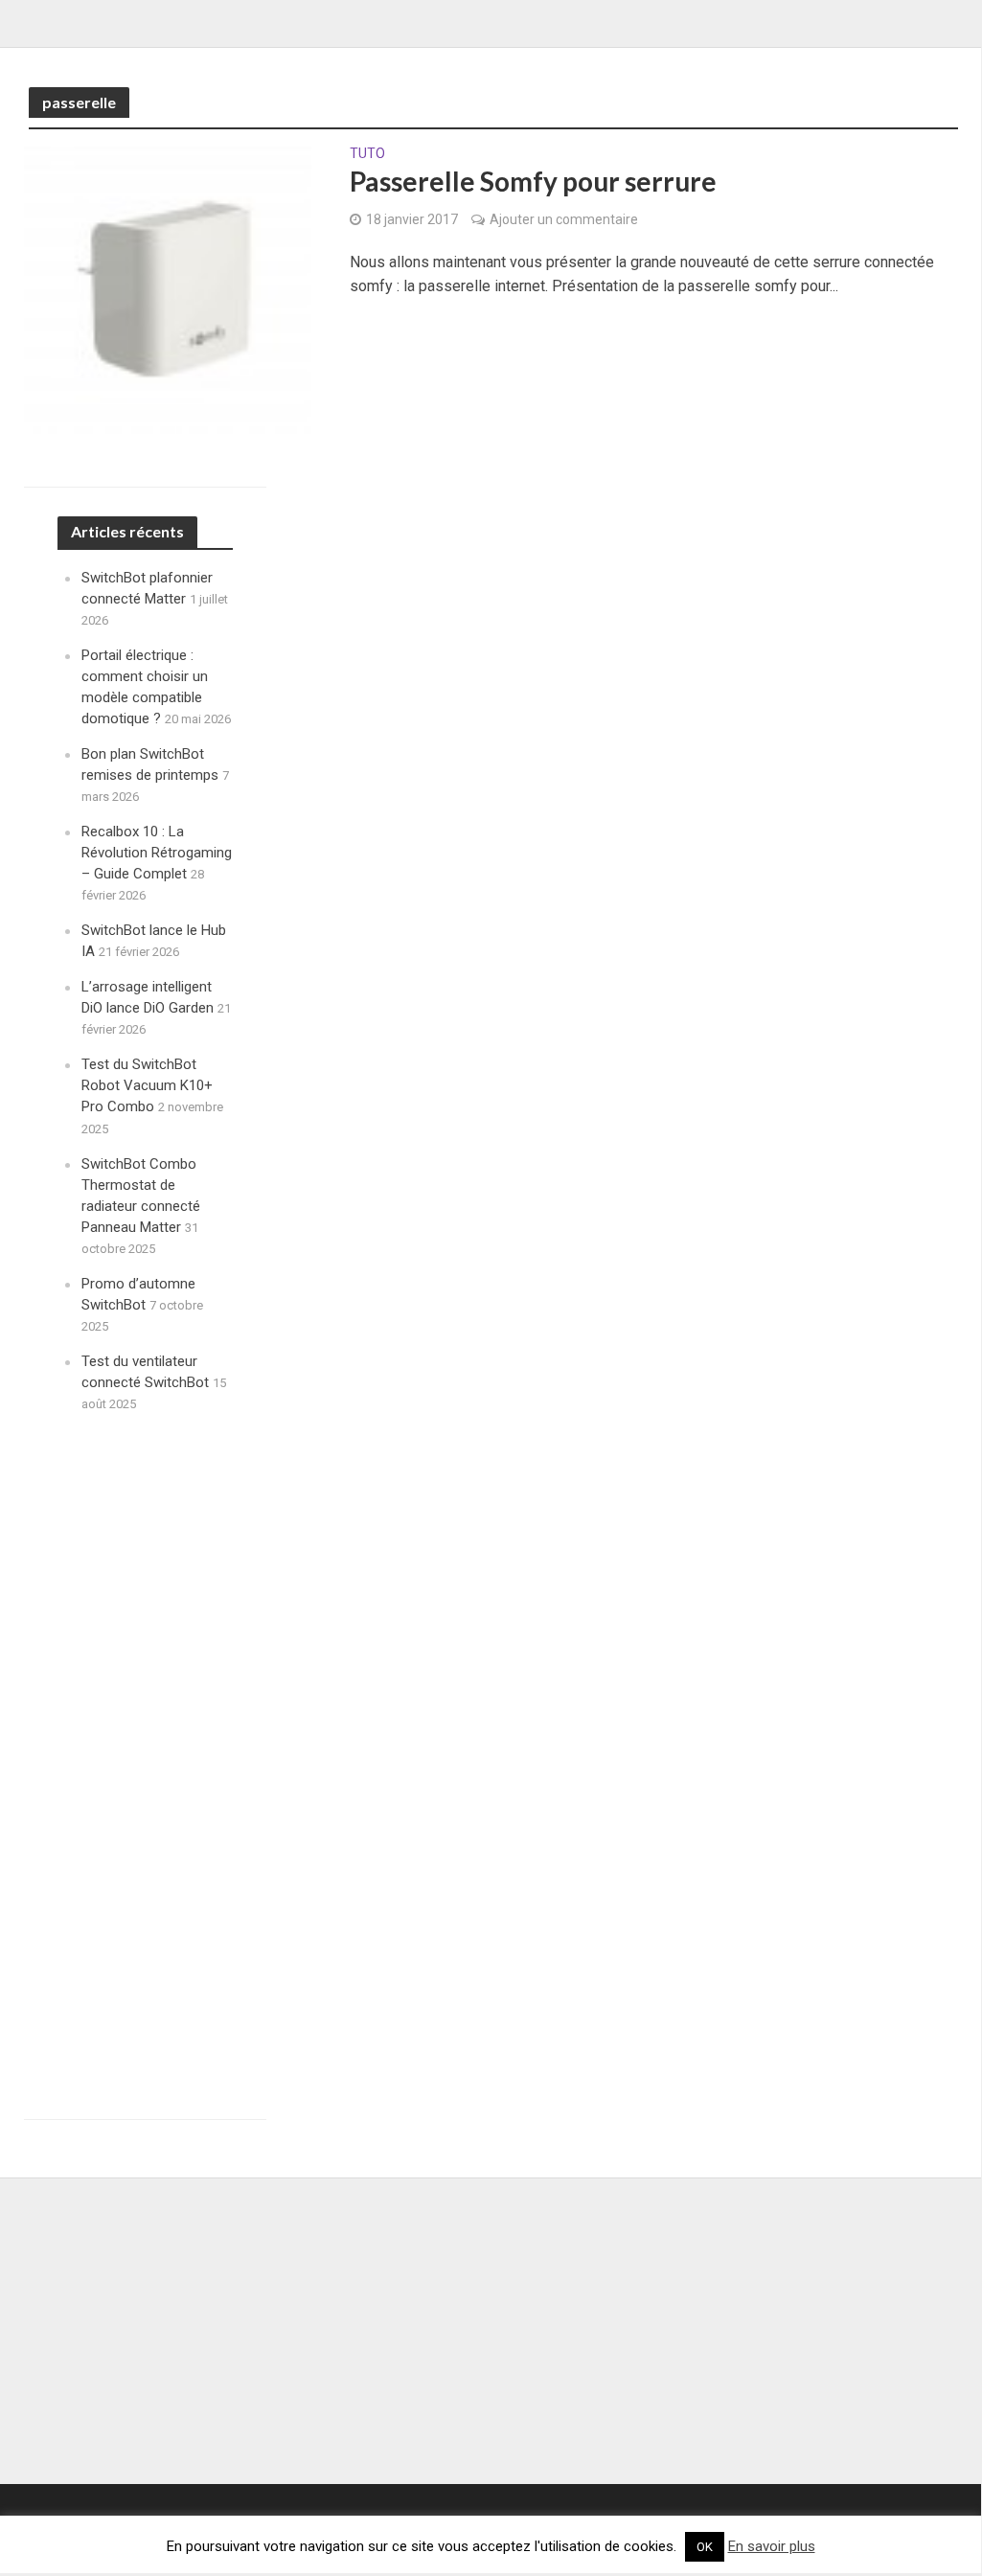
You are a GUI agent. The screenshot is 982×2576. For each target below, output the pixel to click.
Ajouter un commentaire (564, 219)
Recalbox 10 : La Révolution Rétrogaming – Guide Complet (157, 853)
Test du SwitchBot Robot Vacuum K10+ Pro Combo (147, 1085)
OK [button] (705, 2547)
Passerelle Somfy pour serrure (533, 181)
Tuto (367, 154)
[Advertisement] (145, 1795)
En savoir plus (772, 2546)
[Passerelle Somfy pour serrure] (168, 290)
